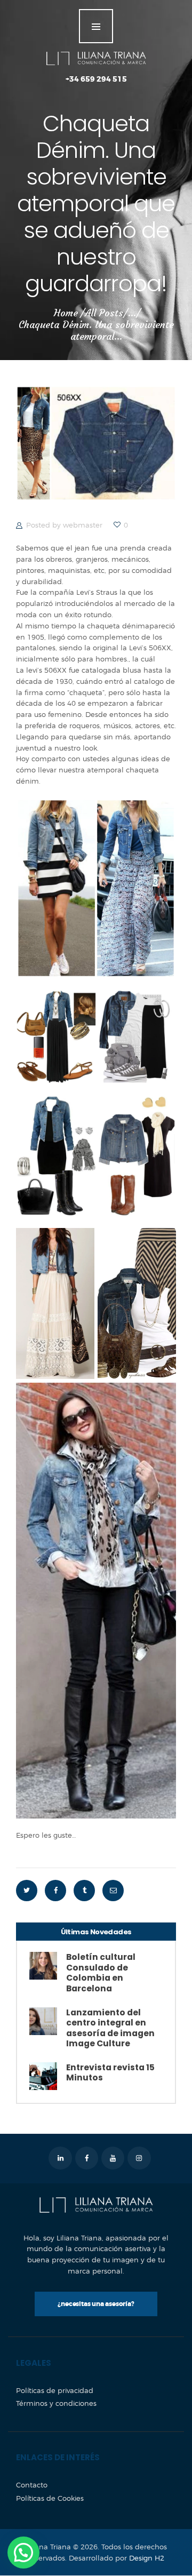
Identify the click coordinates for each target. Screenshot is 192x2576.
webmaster (84, 525)
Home (66, 313)
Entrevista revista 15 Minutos (110, 2073)
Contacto (32, 2485)
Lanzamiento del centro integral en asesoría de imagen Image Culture (110, 2028)
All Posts (104, 313)
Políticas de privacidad (55, 2390)
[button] (23, 2553)
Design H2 (147, 2558)
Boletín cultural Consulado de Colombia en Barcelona (101, 1973)
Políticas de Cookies (50, 2498)
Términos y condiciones (56, 2403)
